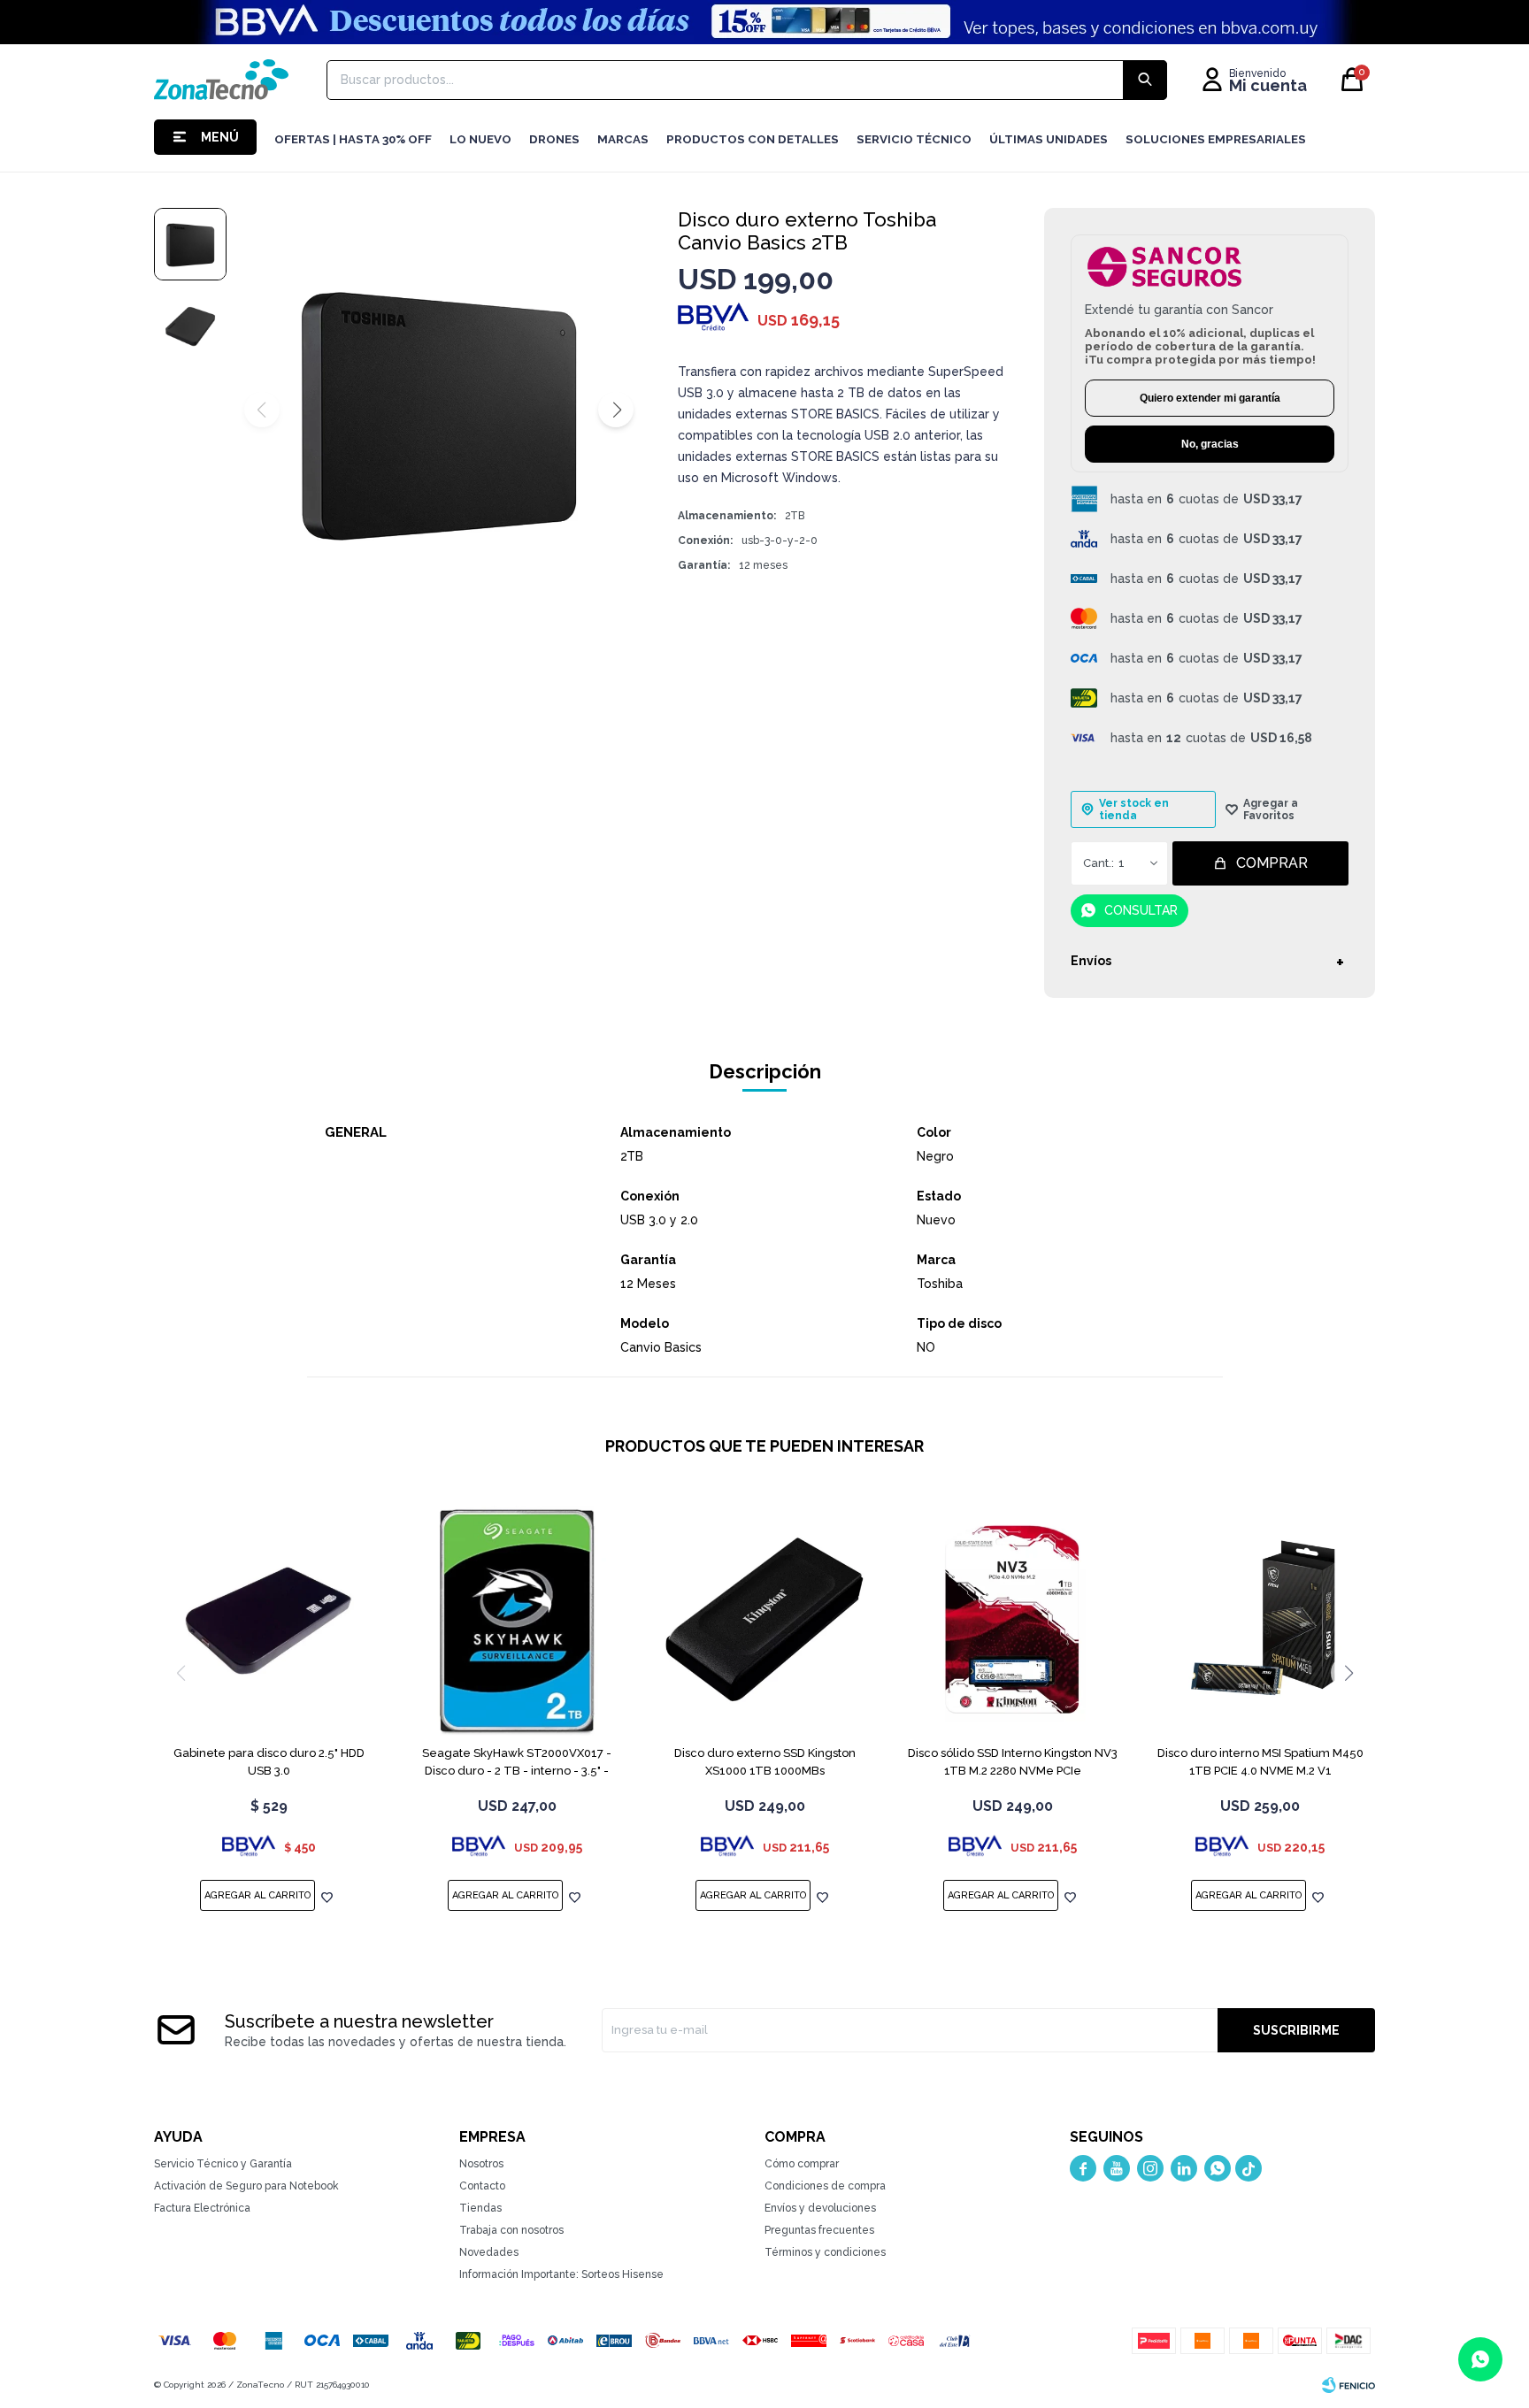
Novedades (489, 2252)
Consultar (1141, 910)
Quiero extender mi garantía (1210, 398)
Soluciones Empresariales (1216, 139)
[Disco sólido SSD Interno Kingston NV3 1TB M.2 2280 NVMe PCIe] (1012, 1621)
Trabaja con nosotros (511, 2230)
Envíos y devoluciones (820, 2208)
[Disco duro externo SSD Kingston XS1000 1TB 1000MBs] (764, 1621)
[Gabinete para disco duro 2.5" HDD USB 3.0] (269, 1621)
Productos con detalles (753, 139)
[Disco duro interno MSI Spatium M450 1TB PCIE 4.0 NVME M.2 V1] (1260, 1621)
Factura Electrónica (202, 2208)
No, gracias (1210, 444)
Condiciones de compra (825, 2186)
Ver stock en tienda (1134, 809)
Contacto (482, 2186)
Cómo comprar (802, 2164)
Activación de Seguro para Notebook (246, 2186)
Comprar (1272, 863)
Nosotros (481, 2164)
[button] (616, 410)
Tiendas (480, 2208)
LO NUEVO (480, 139)
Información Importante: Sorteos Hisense (561, 2274)
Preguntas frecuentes (819, 2230)
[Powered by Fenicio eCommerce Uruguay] (1348, 2385)
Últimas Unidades (1049, 139)
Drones (554, 139)
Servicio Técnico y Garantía (223, 2164)
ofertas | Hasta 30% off (353, 139)
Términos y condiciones (825, 2252)
